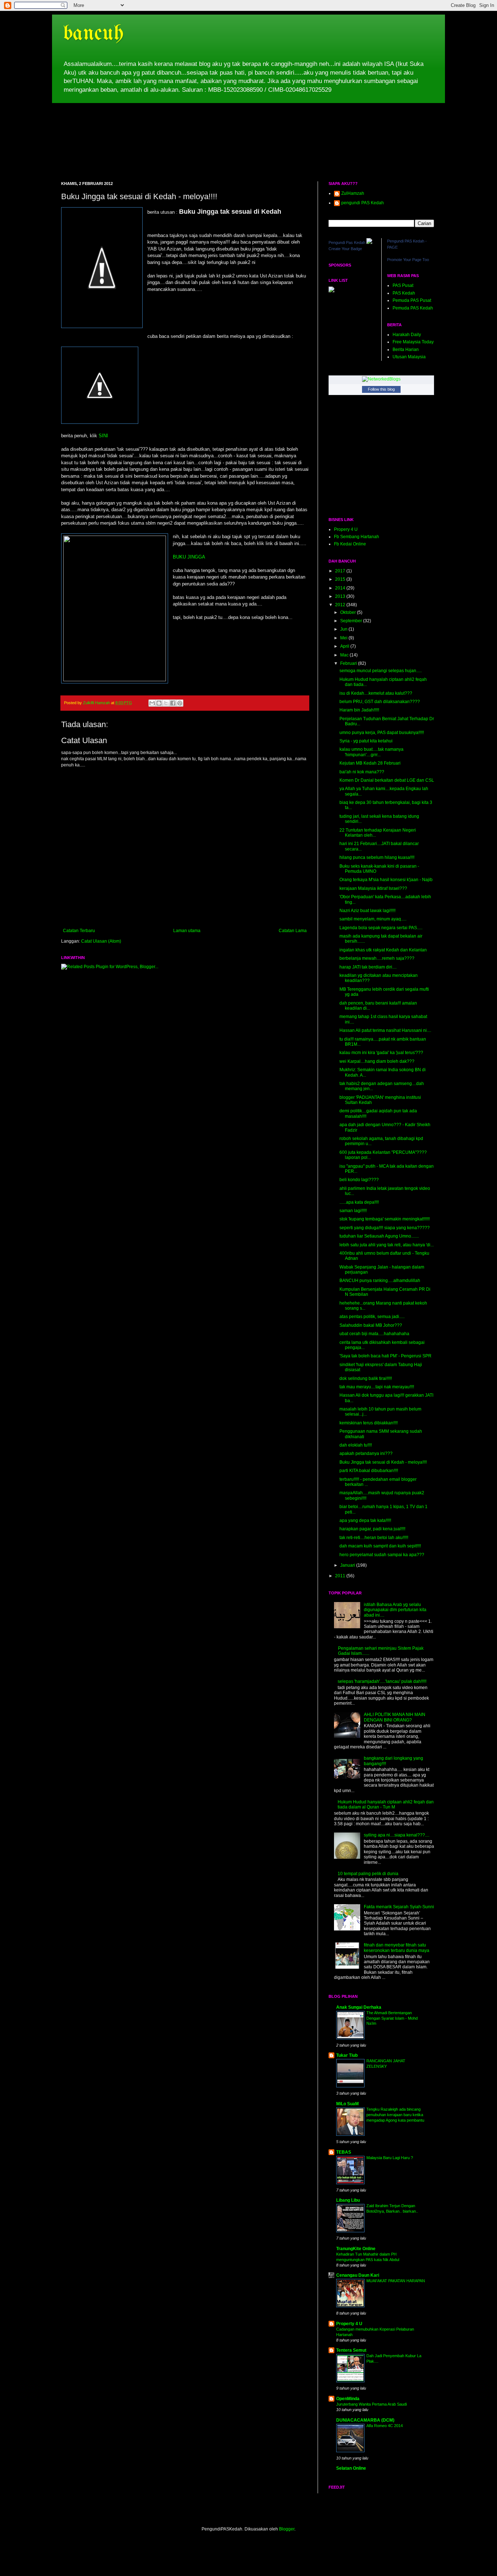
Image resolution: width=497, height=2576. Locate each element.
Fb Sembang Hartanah (357, 537)
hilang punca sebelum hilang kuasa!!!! (377, 857)
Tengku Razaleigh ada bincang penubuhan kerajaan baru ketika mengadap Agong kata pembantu (395, 2115)
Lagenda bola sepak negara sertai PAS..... (381, 928)
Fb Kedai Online (350, 544)
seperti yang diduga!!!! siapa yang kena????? (385, 1228)
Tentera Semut (351, 2350)
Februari (349, 663)
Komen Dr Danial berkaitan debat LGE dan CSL (387, 780)
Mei (344, 638)
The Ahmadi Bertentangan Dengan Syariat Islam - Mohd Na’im (392, 2018)
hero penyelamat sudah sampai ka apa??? (382, 1555)
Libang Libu (348, 2200)
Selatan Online (351, 2468)
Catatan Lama (293, 931)
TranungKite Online (356, 2249)
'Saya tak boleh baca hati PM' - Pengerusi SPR (385, 1356)
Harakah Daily (407, 335)
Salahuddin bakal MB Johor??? (371, 1325)
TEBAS (344, 2152)
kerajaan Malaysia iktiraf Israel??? (373, 888)
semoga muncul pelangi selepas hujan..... (381, 671)
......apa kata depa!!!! (359, 1202)
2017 (341, 571)
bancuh (93, 34)
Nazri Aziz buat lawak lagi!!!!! (367, 911)
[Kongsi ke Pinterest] (180, 703)
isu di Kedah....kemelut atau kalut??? (376, 693)
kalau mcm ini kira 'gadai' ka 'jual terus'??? (381, 1053)
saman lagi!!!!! (353, 1211)
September (352, 621)
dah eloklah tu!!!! (356, 1445)
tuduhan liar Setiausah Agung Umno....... (379, 1236)
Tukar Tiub (347, 2055)
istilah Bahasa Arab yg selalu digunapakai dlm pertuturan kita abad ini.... (395, 1610)
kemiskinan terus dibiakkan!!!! (369, 1423)
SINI (103, 436)
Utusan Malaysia (409, 357)
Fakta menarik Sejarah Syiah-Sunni (399, 1907)
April (345, 646)
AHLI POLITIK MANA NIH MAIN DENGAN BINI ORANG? (395, 1717)
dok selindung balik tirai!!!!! (366, 1378)
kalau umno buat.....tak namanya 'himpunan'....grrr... (371, 752)
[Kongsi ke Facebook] (173, 703)
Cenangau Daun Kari (358, 2275)
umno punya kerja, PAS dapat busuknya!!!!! (382, 733)
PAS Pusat (403, 285)
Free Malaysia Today (413, 342)
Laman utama (187, 931)
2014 (341, 588)
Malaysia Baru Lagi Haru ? (390, 2158)
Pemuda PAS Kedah (413, 308)
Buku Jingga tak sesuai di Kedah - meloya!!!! (383, 1462)
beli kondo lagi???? (359, 1180)
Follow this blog (381, 389)
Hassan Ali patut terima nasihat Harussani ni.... (385, 1030)
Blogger (287, 2529)
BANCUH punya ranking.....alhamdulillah (380, 1281)
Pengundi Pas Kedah (347, 242)
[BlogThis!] (159, 703)
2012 (341, 605)
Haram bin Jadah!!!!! (359, 710)
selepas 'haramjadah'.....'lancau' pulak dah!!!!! (382, 1681)
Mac (345, 655)
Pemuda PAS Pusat (412, 300)
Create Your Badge (345, 249)
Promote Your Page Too (408, 260)
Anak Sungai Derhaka (359, 2007)
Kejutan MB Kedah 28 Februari (370, 763)
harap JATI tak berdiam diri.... (368, 967)
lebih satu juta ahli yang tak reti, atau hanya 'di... (387, 1245)
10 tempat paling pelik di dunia (368, 1874)
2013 (341, 596)
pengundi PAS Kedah (363, 203)
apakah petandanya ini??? (366, 1453)
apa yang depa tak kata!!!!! (365, 1520)
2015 (341, 579)
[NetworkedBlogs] (381, 379)
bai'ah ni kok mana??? (362, 772)
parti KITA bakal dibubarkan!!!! (369, 1471)
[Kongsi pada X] (166, 703)
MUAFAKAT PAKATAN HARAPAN (396, 2281)
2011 (341, 1576)
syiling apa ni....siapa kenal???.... (397, 1835)
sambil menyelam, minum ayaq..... (373, 919)
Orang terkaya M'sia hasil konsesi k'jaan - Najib (386, 880)
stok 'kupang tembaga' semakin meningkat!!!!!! (385, 1219)
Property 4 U (349, 2324)
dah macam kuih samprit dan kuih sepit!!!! (380, 1546)
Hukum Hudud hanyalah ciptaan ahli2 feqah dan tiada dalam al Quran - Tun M (386, 1804)
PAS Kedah (404, 293)
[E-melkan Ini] (152, 703)
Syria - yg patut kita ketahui (366, 741)
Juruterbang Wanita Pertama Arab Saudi (371, 2404)
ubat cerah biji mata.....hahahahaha (374, 1334)
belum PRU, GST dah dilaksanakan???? (380, 702)
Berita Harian (406, 350)
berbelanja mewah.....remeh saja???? (377, 958)
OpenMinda (348, 2399)
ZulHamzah (353, 193)
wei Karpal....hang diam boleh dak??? (377, 1061)
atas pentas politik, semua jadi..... (372, 1317)
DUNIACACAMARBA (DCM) (365, 2420)
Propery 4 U (346, 529)
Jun (344, 629)
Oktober (349, 612)
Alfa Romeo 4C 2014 (385, 2426)
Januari (348, 1565)
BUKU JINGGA (189, 557)
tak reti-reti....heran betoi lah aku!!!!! (374, 1538)
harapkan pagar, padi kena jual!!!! (372, 1529)
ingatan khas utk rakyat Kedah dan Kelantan (383, 950)
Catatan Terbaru (79, 931)
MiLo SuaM (347, 2104)
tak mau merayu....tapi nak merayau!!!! (377, 1387)
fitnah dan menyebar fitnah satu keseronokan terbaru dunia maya (397, 1948)
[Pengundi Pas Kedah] (369, 242)
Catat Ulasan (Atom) (101, 941)
